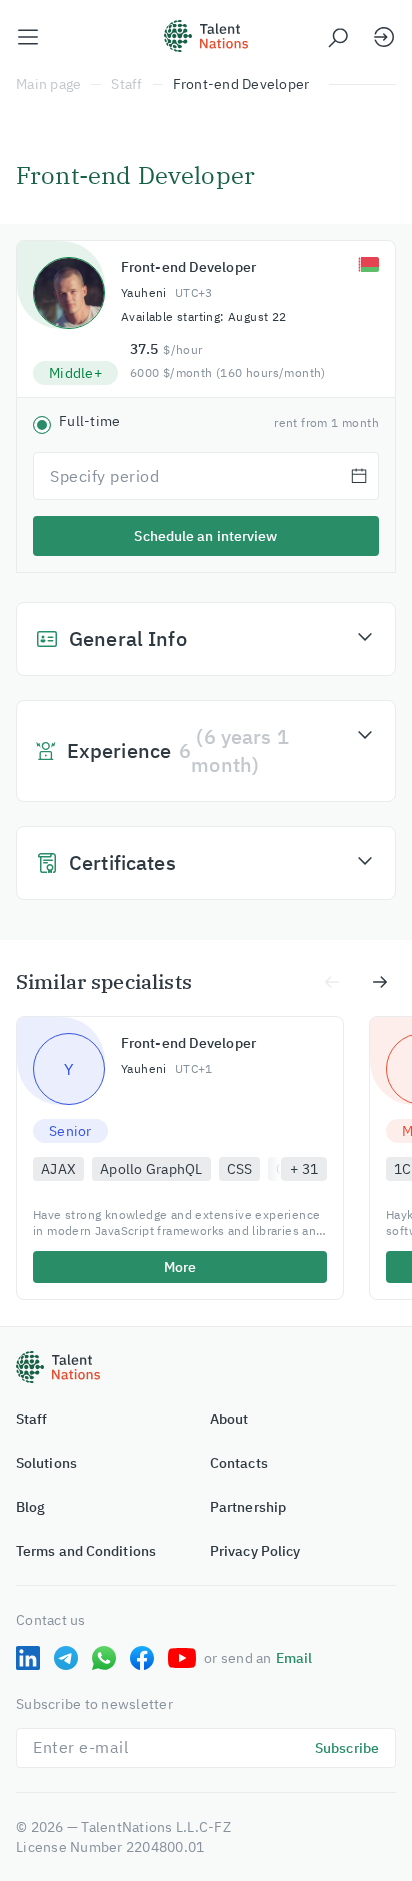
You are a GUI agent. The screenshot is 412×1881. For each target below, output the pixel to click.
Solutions (46, 1463)
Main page (48, 84)
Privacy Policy (255, 1551)
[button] (206, 639)
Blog (30, 1507)
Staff (126, 84)
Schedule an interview (205, 536)
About (229, 1419)
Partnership (248, 1507)
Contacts (239, 1463)
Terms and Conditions (86, 1551)
